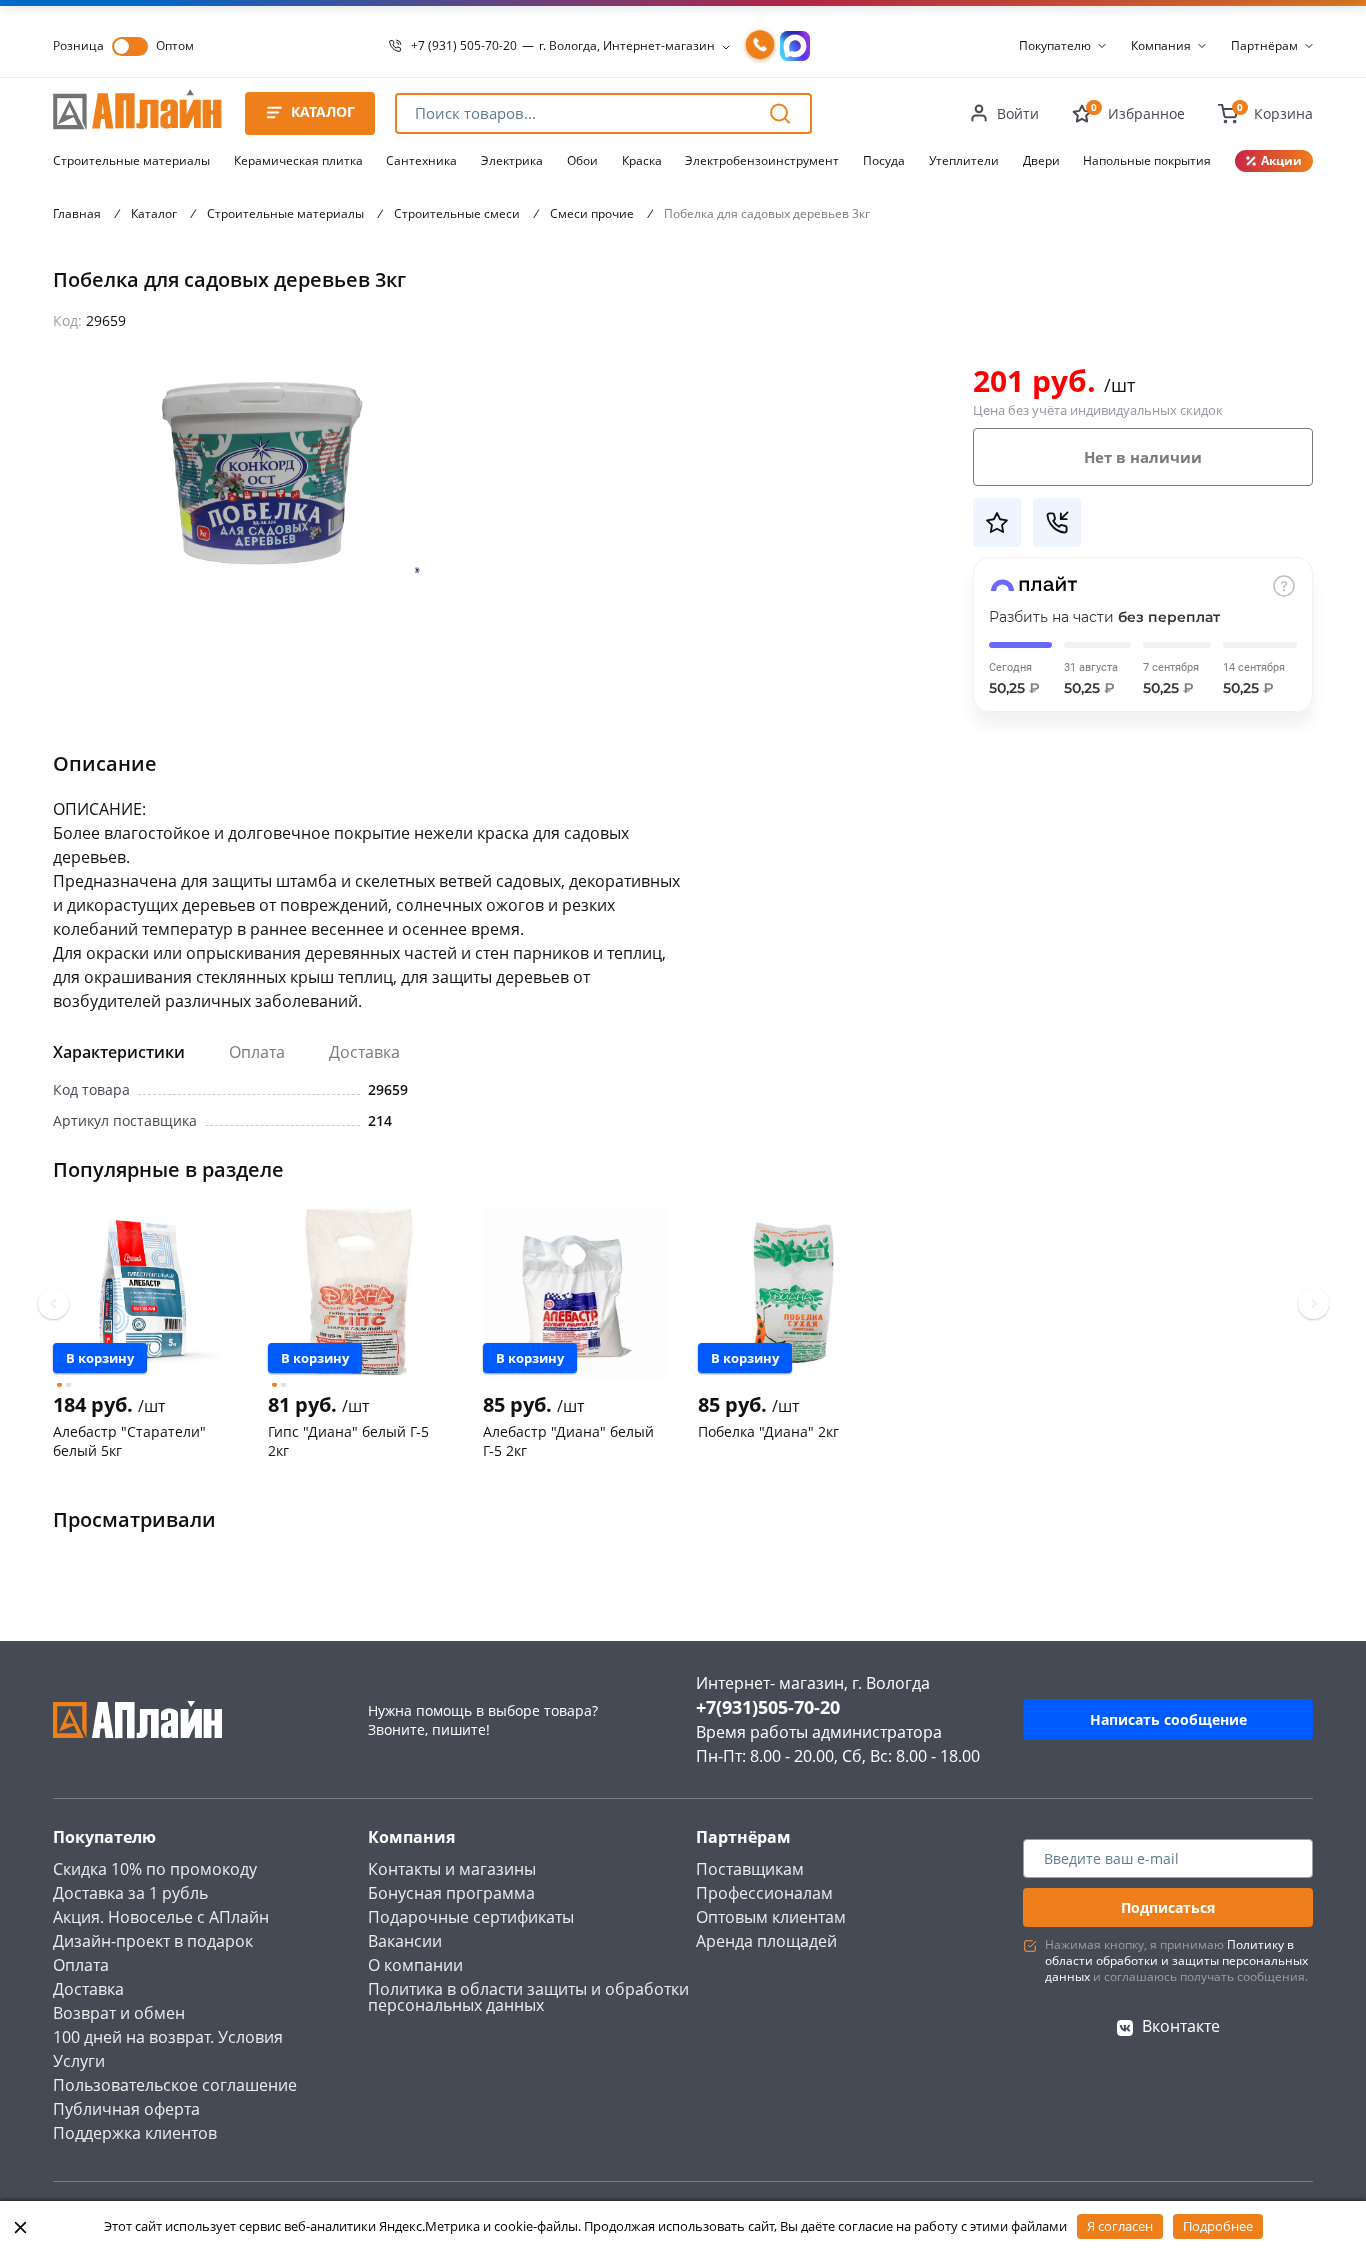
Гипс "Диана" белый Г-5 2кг (348, 1441)
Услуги (79, 2061)
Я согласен (1120, 2226)
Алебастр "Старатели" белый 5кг (129, 1441)
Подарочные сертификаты (471, 1917)
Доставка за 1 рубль (130, 1893)
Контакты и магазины (452, 1869)
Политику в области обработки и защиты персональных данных (1176, 1960)
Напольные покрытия (1147, 160)
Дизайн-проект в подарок (153, 1941)
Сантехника (421, 160)
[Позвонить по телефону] (760, 46)
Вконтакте (1181, 2026)
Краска (642, 160)
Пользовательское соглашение (175, 2085)
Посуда (884, 160)
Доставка (364, 1052)
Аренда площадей (766, 1941)
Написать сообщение (1168, 1719)
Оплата (257, 1052)
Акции (1281, 160)
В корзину (100, 1358)
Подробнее (1218, 2226)
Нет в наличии (1143, 457)
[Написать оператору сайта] (795, 46)
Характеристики (119, 1052)
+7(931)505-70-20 (768, 1707)
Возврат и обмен (119, 2013)
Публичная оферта (126, 2109)
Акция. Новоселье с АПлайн (161, 1917)
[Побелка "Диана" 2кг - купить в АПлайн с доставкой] (789, 1293)
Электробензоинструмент (762, 160)
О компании (415, 1965)
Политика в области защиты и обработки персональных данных (528, 1997)
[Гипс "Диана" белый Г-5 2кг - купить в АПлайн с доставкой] (359, 1293)
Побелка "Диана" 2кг (768, 1431)
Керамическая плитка (298, 160)
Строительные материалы (131, 160)
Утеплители (964, 160)
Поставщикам (750, 1869)
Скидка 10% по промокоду (155, 1869)
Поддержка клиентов (135, 2133)
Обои (582, 160)
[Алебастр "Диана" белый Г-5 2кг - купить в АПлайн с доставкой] (574, 1293)
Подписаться (1168, 1907)
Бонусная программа (451, 1893)
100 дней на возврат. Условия (168, 2037)
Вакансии (405, 1941)
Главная (77, 213)
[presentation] (53, 1303)
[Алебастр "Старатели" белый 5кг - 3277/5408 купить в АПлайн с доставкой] (144, 1293)
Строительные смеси (457, 213)
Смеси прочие (592, 213)
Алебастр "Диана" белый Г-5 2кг (568, 1441)
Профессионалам (764, 1893)
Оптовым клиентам (771, 1917)
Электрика (512, 160)
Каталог (154, 213)
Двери (1041, 160)
